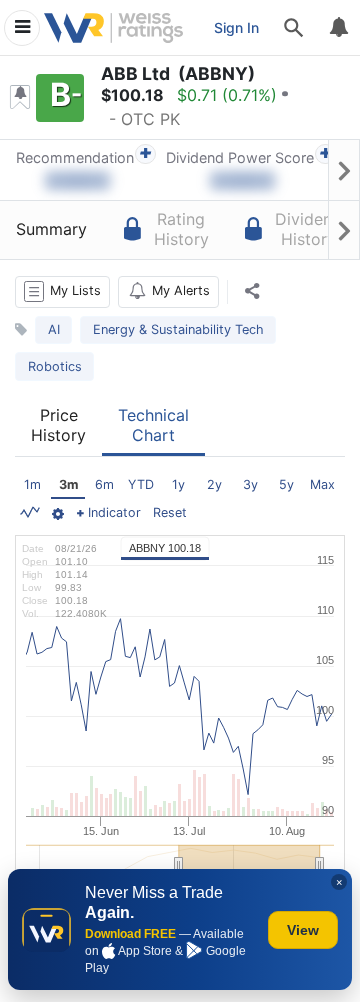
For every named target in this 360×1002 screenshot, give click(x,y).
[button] (62, 292)
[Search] (294, 28)
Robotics (55, 366)
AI (54, 329)
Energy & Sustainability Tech (178, 329)
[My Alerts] (338, 28)
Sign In (236, 27)
